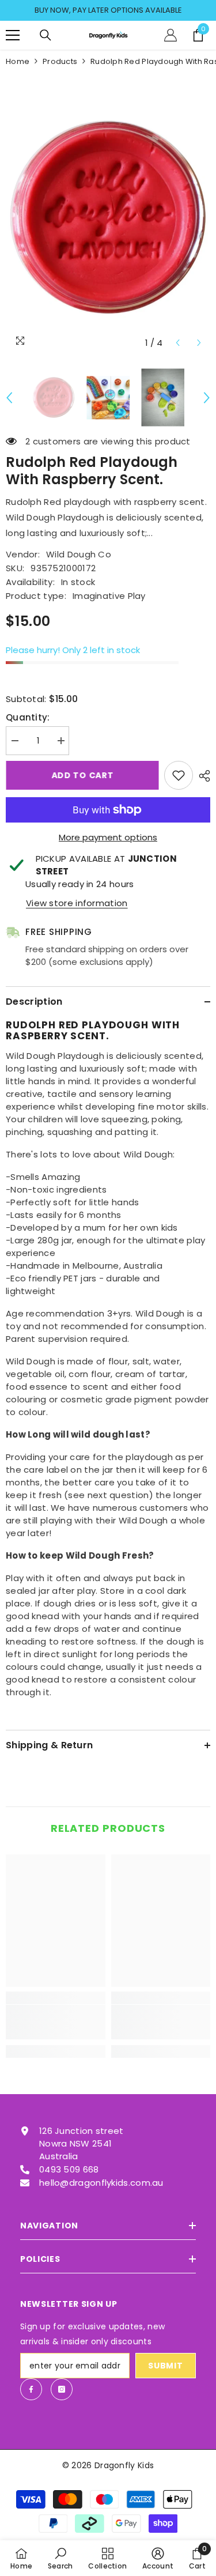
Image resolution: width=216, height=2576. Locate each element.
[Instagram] (62, 2389)
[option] (108, 10)
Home (18, 61)
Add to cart (82, 775)
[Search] (46, 35)
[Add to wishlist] (179, 775)
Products (60, 61)
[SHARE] (202, 776)
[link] (56, 2022)
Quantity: (28, 717)
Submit (165, 2366)
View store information (77, 903)
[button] (178, 343)
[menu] (13, 35)
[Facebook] (31, 2389)
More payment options (108, 837)
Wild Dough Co (79, 554)
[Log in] (170, 35)
